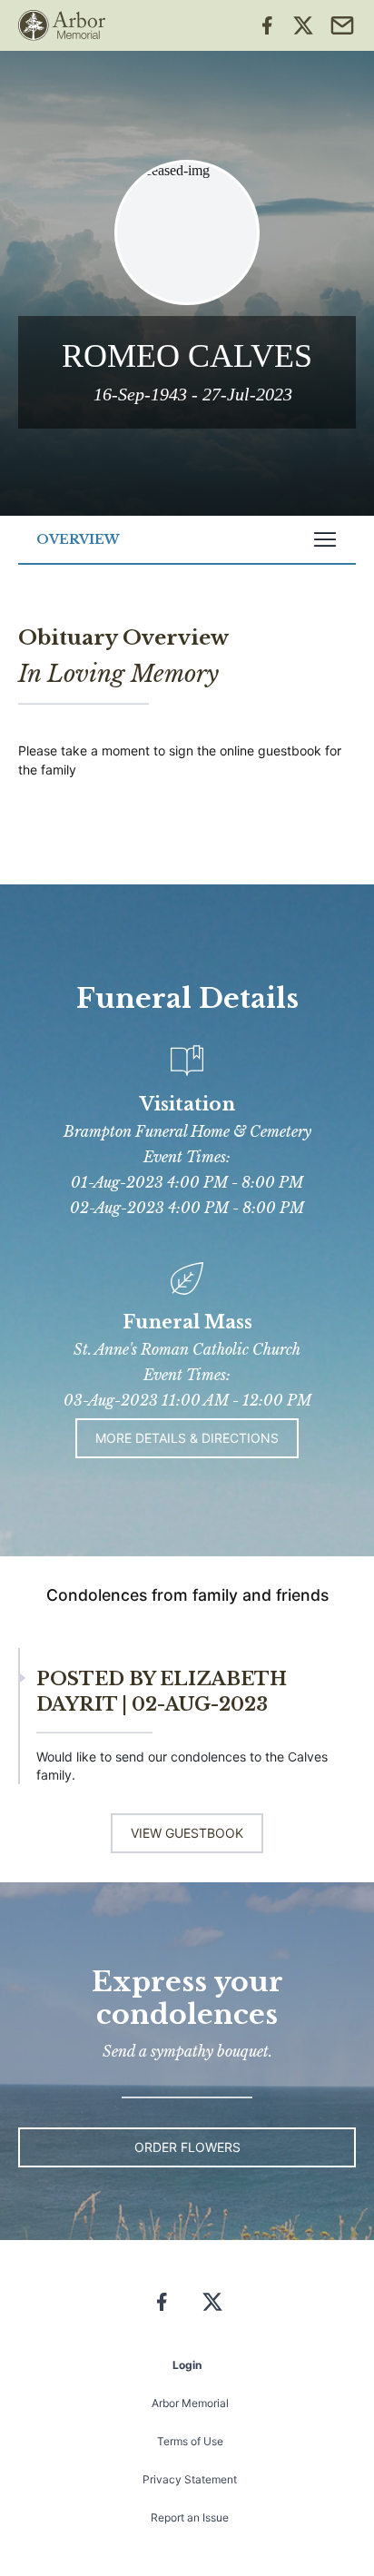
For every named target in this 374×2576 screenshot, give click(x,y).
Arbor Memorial (190, 2403)
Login (187, 2365)
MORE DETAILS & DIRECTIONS (187, 1438)
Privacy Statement (190, 2479)
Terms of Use (190, 2441)
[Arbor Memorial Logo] (62, 25)
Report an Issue (190, 2517)
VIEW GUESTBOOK (187, 1833)
